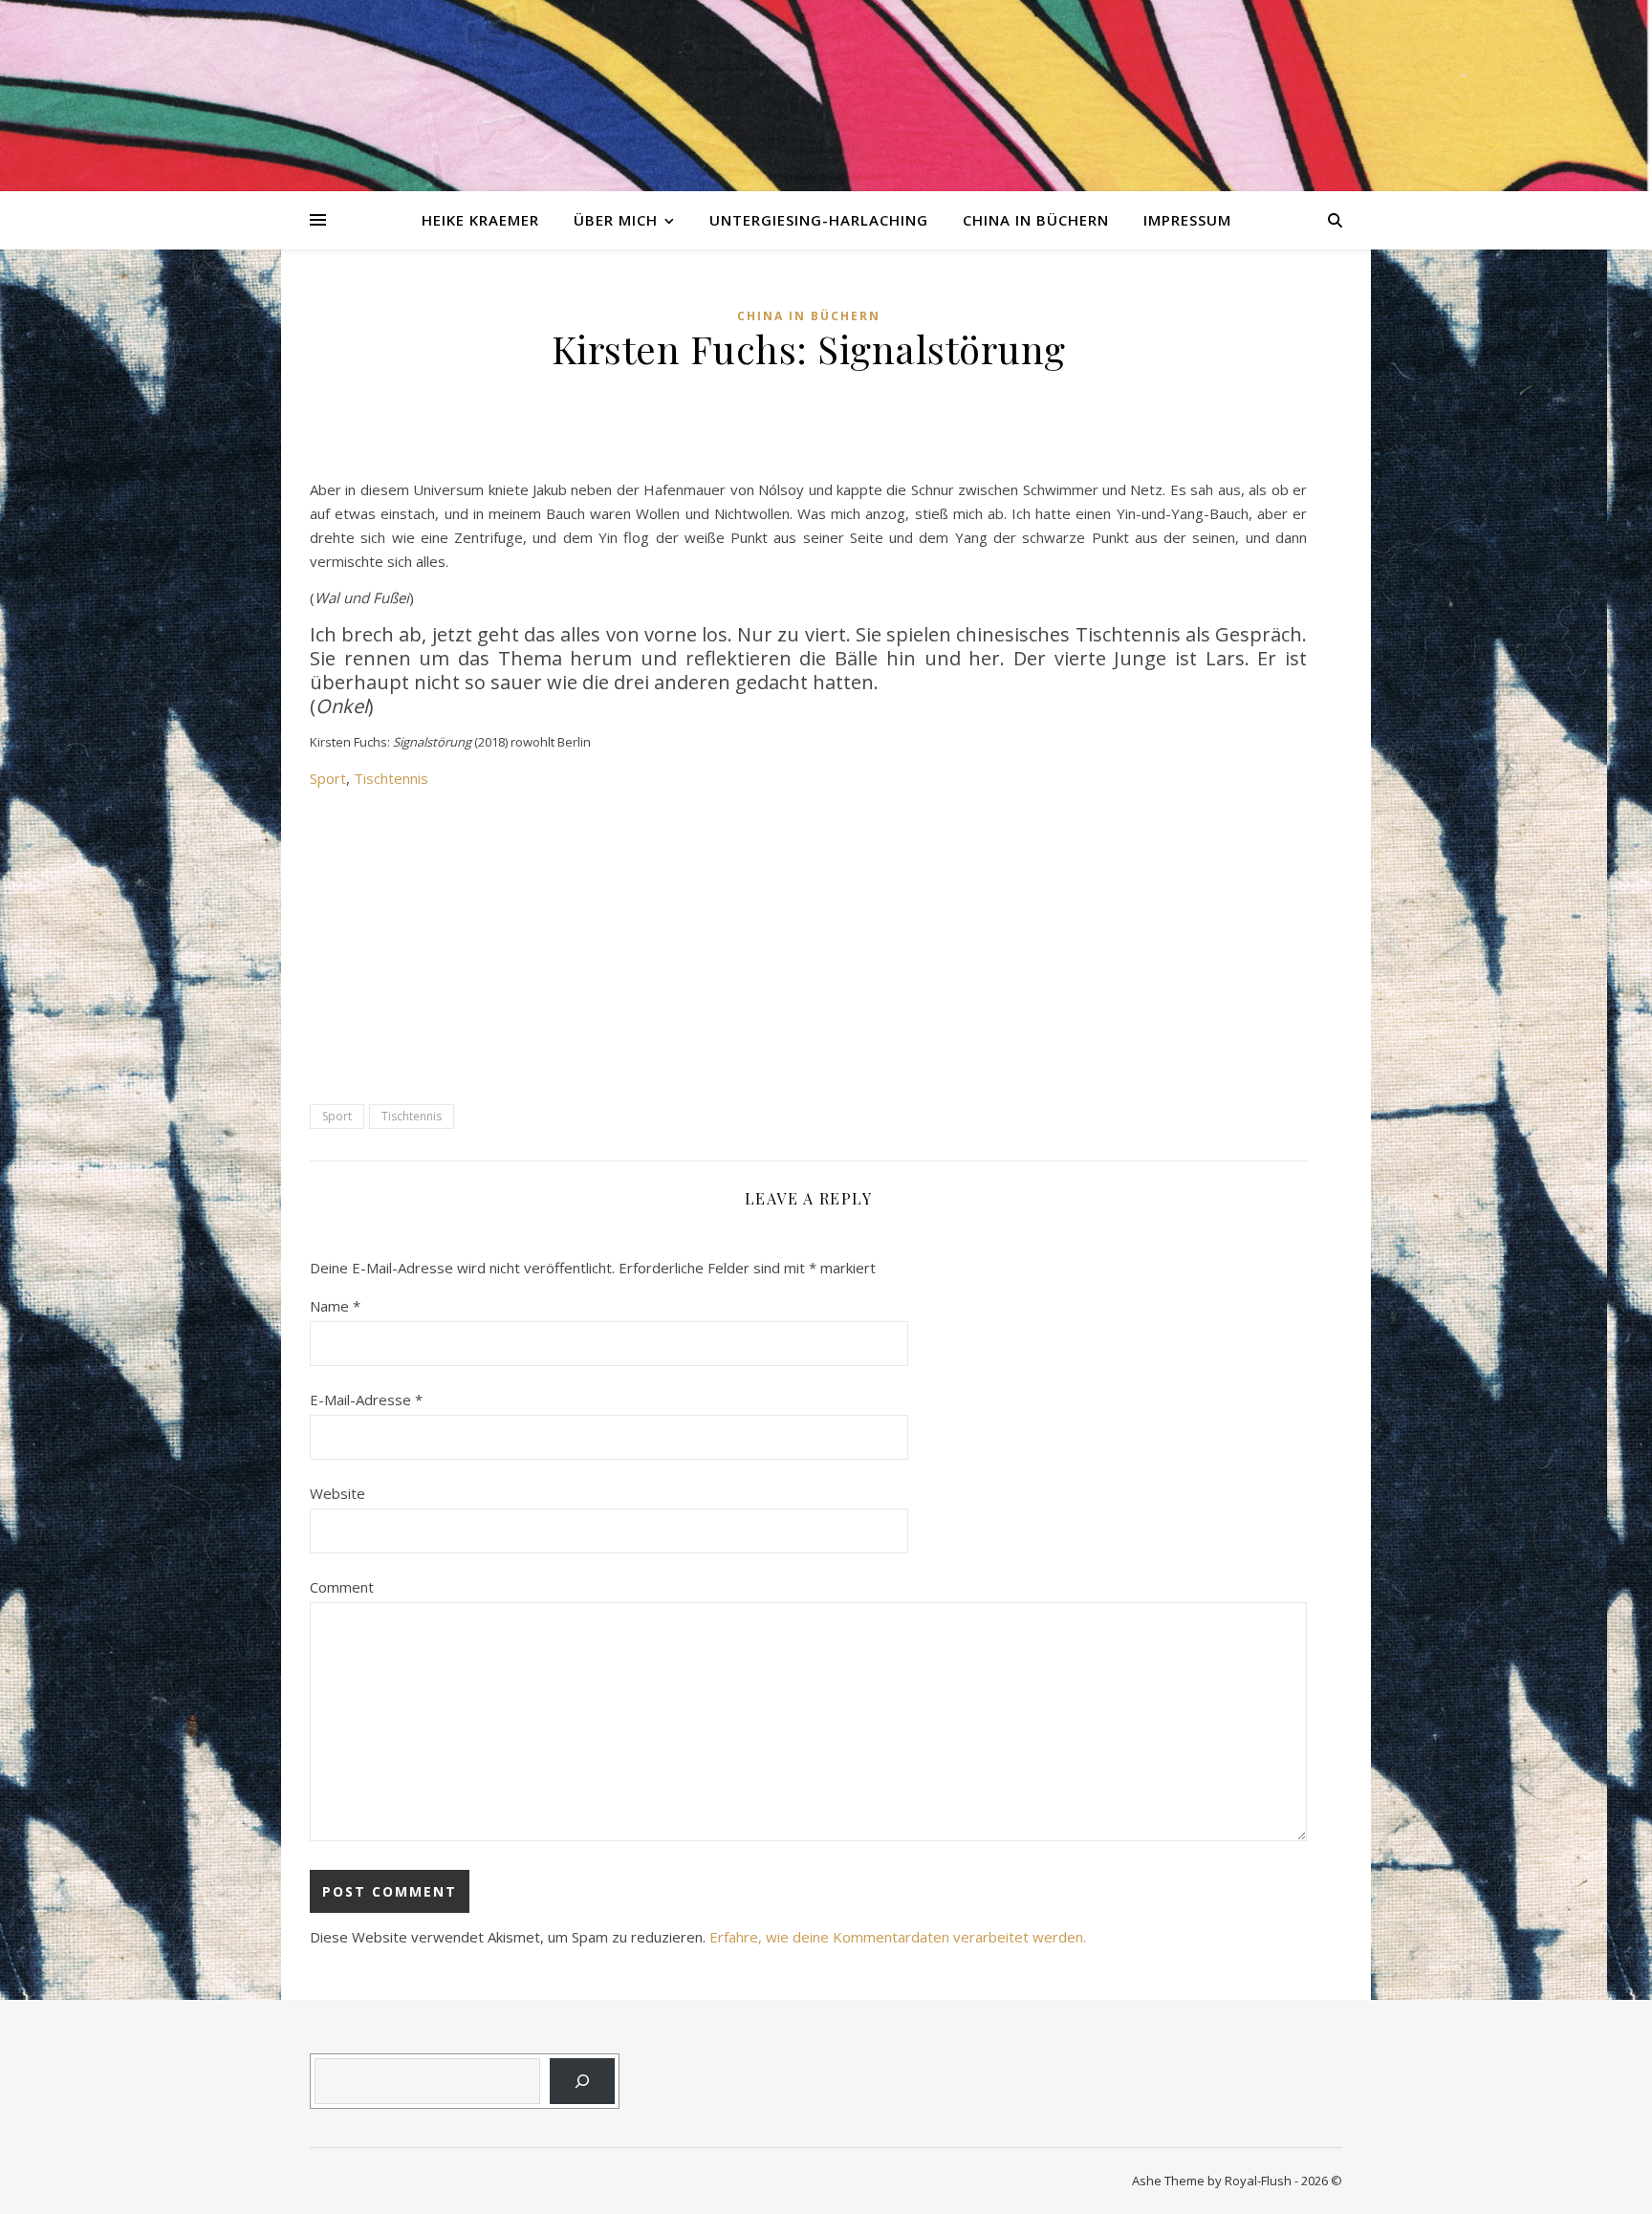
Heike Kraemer (480, 220)
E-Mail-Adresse (366, 1400)
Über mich (616, 220)
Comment (342, 1587)
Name (335, 1306)
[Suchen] (582, 2081)
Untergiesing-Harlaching (819, 220)
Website (337, 1493)
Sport (328, 778)
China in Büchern (1036, 220)
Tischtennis (391, 778)
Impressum (1187, 220)
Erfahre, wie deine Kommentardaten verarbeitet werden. (898, 1937)
